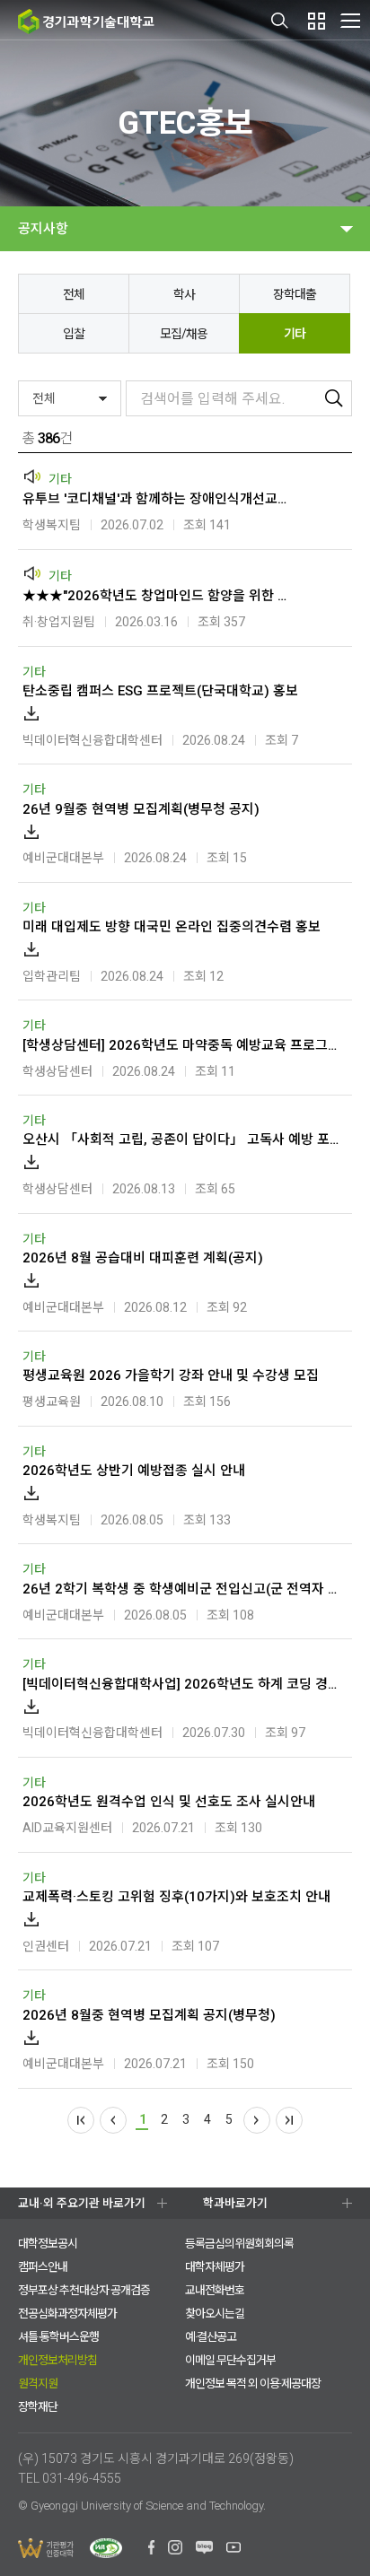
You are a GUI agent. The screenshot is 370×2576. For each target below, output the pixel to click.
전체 (74, 294)
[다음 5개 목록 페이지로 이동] (257, 2120)
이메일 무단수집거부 (230, 2360)
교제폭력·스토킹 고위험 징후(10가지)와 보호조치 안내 (176, 1897)
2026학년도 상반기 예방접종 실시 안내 (134, 1471)
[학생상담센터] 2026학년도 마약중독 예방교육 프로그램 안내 (183, 1045)
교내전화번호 (215, 2290)
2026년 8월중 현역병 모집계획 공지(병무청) (149, 2015)
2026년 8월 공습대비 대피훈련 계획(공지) (143, 1258)
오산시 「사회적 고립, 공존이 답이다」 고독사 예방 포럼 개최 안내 (183, 1140)
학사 (184, 294)
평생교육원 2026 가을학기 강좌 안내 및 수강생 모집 (171, 1375)
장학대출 (295, 294)
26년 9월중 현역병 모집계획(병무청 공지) (141, 809)
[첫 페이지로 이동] (81, 2120)
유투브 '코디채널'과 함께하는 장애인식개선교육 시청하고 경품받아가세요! (158, 499)
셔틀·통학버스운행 (58, 2337)
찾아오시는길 (215, 2314)
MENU (350, 20)
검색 (280, 21)
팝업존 (316, 21)
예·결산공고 (211, 2337)
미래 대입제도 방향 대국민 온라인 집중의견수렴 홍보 (172, 927)
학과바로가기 (235, 2203)
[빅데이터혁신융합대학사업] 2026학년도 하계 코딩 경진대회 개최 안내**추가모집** (183, 1684)
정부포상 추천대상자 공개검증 (84, 2290)
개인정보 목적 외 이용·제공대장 (253, 2384)
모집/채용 (184, 334)
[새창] (151, 2550)
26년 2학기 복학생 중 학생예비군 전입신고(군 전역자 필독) (183, 1589)
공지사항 (43, 229)
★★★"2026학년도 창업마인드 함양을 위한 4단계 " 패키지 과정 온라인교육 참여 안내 (158, 596)
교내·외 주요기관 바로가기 (82, 2203)
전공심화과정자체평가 (67, 2314)
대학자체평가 (215, 2267)
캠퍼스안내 (43, 2267)
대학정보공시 (48, 2244)
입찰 (74, 334)
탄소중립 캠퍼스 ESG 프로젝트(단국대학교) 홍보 (160, 691)
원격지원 (38, 2384)
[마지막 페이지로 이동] (289, 2120)
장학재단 (38, 2407)
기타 (295, 334)
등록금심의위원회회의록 (239, 2244)
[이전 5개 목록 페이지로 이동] (113, 2120)
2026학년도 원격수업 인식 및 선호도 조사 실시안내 (169, 1802)
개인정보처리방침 (57, 2360)
